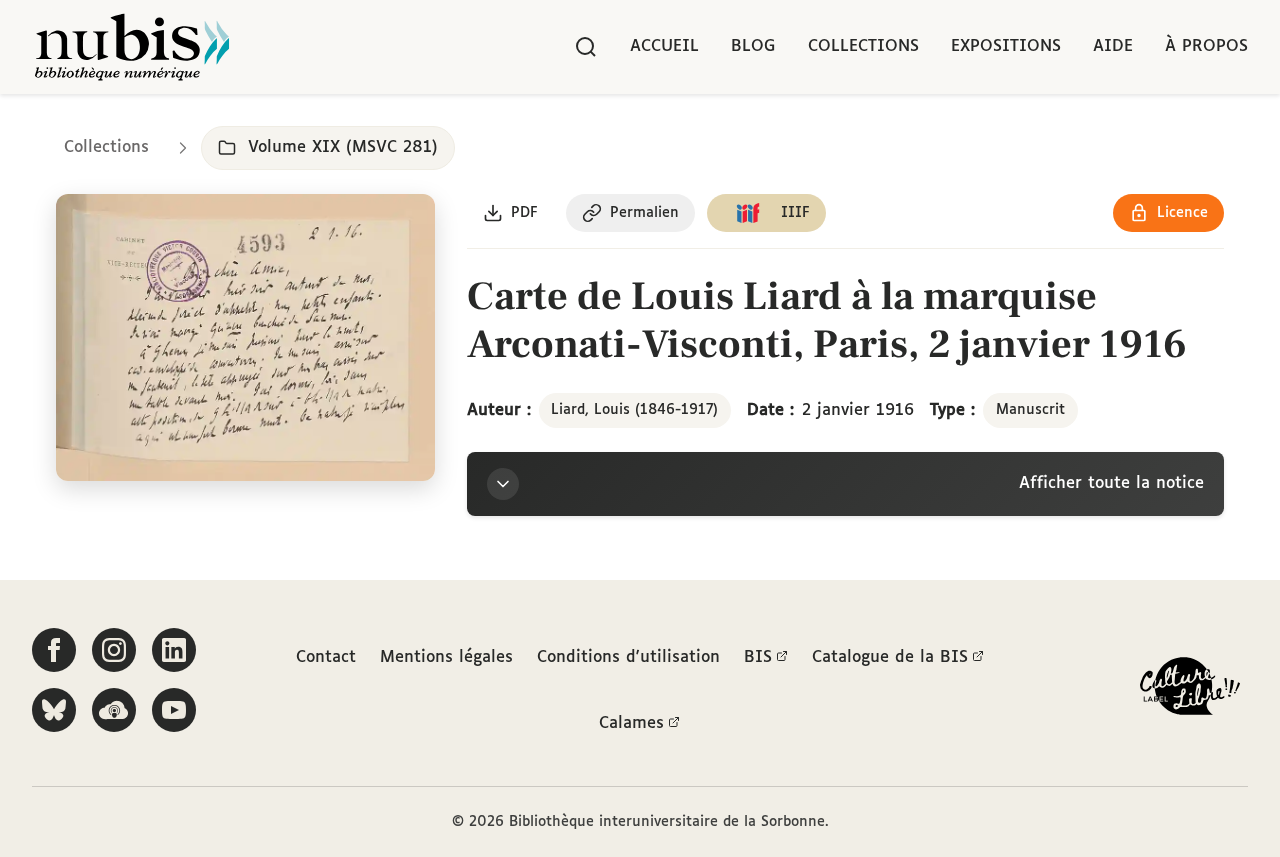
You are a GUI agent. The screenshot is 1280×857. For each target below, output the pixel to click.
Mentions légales (446, 657)
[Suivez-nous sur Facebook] (54, 650)
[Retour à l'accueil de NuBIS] (132, 47)
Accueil (664, 46)
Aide (1113, 46)
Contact (326, 657)
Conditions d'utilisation (628, 657)
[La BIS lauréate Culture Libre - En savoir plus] (1190, 690)
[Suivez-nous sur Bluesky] (54, 710)
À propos (1206, 46)
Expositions (1006, 46)
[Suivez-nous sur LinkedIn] (174, 650)
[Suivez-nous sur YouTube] (174, 710)
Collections (863, 46)
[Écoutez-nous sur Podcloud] (114, 710)
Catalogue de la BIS (890, 657)
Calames (631, 723)
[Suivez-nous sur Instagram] (114, 650)
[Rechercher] (586, 47)
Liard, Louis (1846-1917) (634, 410)
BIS (758, 657)
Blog (753, 46)
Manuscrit (1030, 410)
